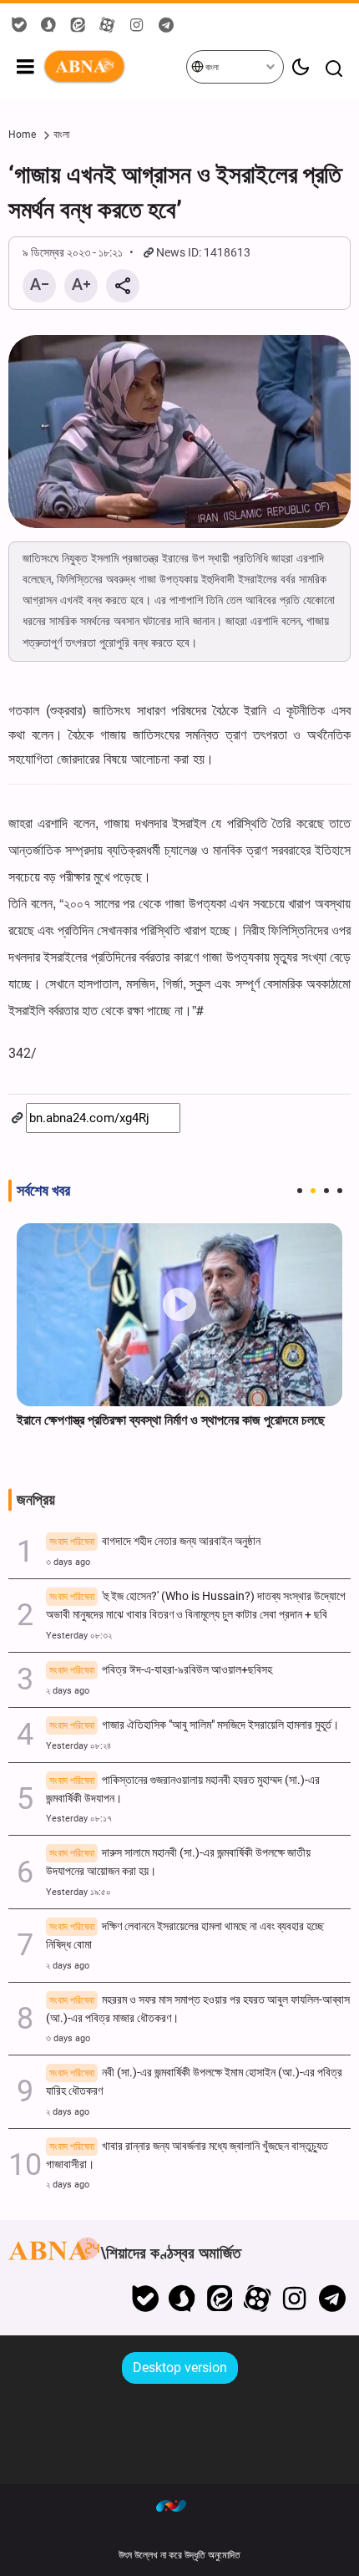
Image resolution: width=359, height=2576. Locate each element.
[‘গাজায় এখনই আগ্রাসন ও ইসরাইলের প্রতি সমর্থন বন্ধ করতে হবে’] (179, 432)
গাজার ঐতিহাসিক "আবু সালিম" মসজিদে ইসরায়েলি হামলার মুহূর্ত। (194, 1725)
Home (22, 135)
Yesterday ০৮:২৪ (78, 1746)
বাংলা (211, 67)
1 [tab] (300, 1191)
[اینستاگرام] (294, 2299)
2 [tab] (313, 1191)
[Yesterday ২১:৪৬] (179, 1315)
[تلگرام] (332, 2299)
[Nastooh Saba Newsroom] (179, 2505)
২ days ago (68, 1691)
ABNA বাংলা (114, 67)
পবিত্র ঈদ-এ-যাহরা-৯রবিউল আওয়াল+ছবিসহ (161, 1670)
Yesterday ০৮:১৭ (79, 1819)
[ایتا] (220, 2299)
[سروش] (182, 2299)
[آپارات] (258, 2299)
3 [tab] (326, 1191)
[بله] (145, 2299)
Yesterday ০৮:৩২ (79, 1636)
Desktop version (180, 2368)
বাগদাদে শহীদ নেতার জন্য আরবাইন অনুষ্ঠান (155, 1541)
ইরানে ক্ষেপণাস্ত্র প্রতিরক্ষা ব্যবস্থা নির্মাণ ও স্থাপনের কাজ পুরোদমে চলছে (171, 1420)
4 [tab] (340, 1191)
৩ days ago (68, 1562)
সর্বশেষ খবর (43, 1191)
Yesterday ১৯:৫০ (78, 1892)
